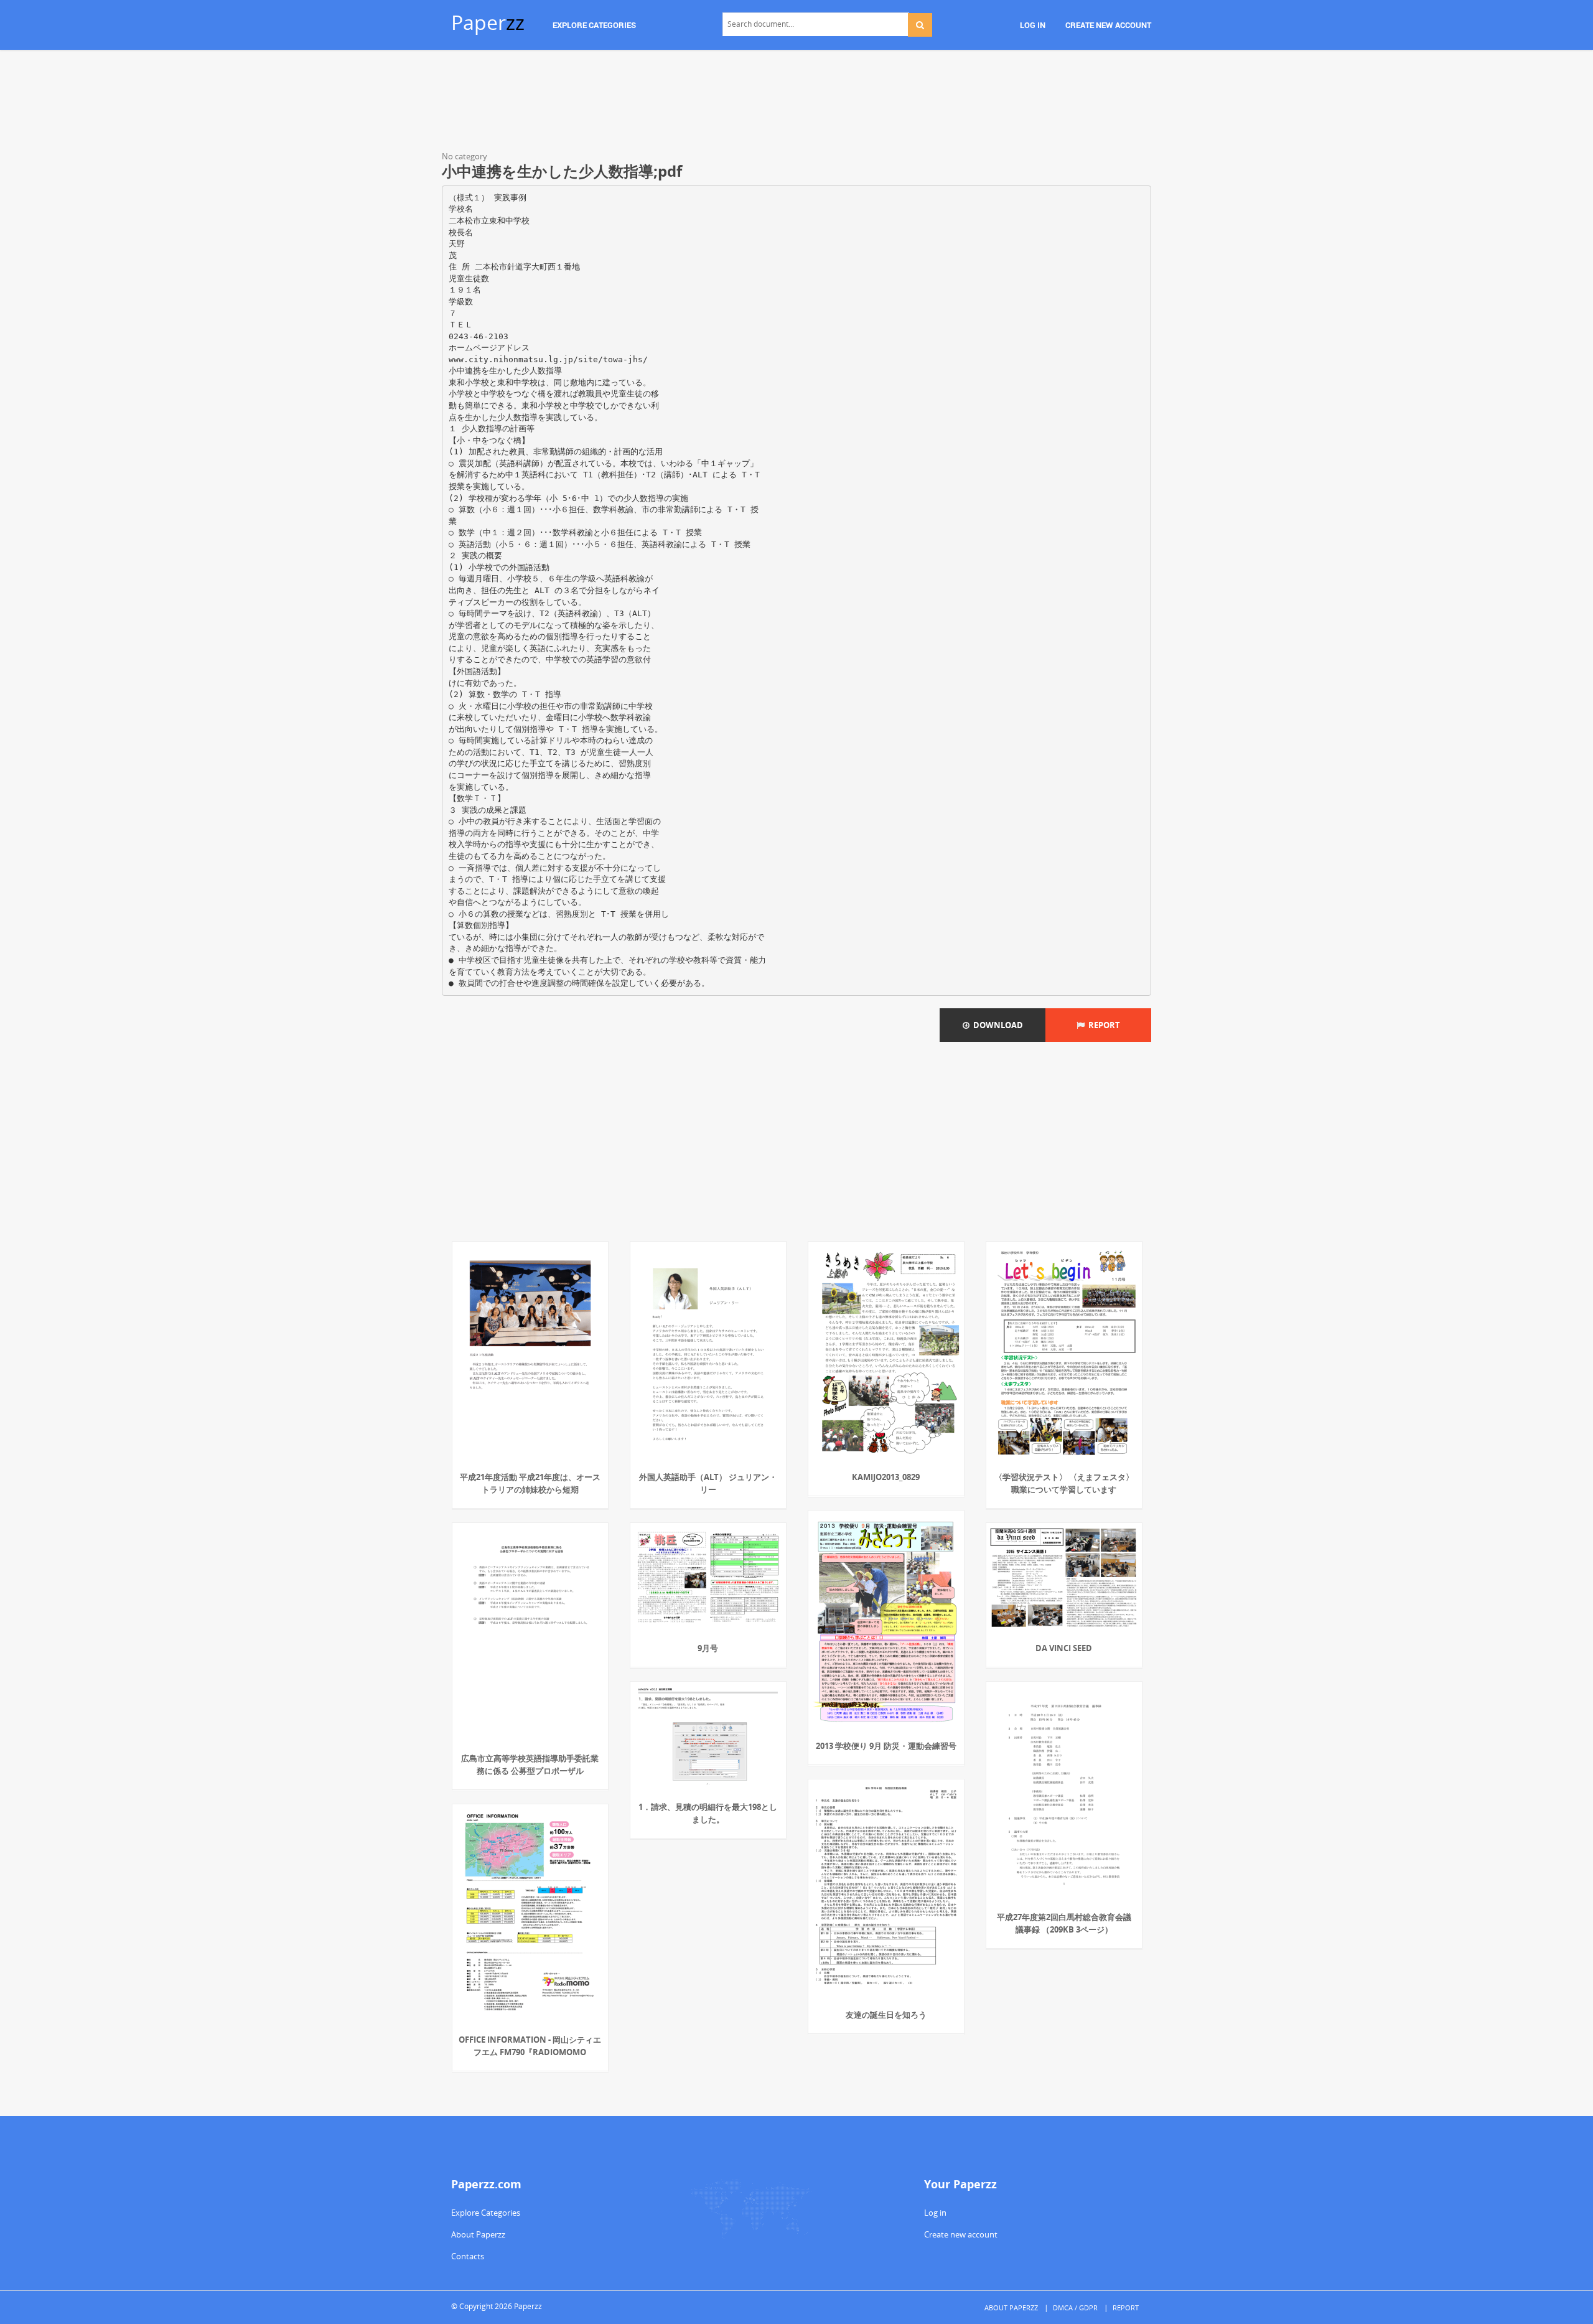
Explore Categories (486, 2213)
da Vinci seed (1064, 1648)
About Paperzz (478, 2234)
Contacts (468, 2256)
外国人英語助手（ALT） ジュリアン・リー (708, 1483)
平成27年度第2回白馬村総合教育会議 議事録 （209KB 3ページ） (1064, 1923)
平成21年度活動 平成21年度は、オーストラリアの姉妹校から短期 (530, 1483)
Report (1102, 1025)
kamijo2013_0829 (886, 1477)
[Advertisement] (796, 103)
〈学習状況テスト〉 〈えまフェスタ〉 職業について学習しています (1064, 1483)
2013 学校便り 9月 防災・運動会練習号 (886, 1746)
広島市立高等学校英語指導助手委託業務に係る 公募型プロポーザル (530, 1764)
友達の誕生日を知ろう (886, 2015)
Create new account (961, 2234)
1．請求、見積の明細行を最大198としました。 (708, 1813)
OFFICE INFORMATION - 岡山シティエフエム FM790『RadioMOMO (530, 2046)
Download (996, 1025)
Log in (935, 2213)
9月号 (708, 1648)
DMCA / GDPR (1075, 2308)
